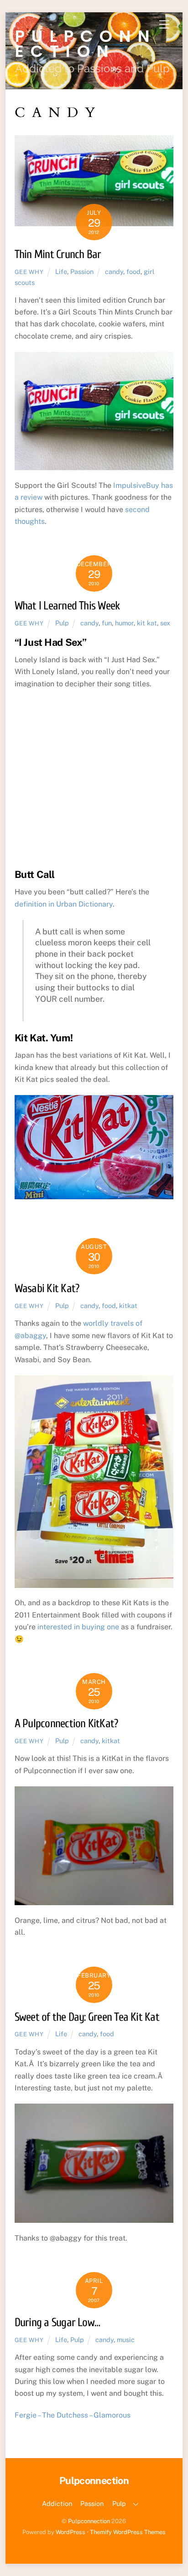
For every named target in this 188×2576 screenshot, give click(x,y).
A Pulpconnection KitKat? (66, 1724)
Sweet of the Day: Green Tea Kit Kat (87, 2017)
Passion (82, 271)
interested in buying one (78, 1627)
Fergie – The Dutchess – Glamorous (73, 2415)
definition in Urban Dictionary (64, 904)
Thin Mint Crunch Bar (58, 254)
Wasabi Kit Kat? (47, 1288)
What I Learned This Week (67, 606)
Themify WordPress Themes (128, 2532)
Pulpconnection (89, 2521)
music (126, 2340)
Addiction (57, 2503)
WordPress (70, 2532)
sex (165, 623)
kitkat (128, 1306)
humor (124, 623)
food (133, 271)
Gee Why (29, 272)
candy (114, 271)
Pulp (62, 623)
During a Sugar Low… (57, 2322)
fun (107, 623)
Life (61, 271)
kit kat (147, 623)
